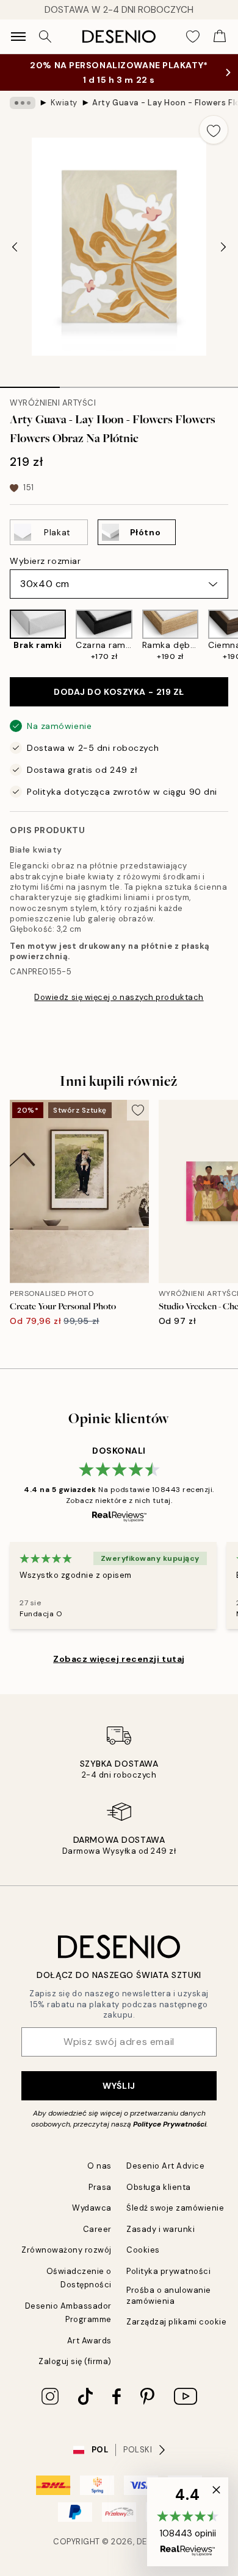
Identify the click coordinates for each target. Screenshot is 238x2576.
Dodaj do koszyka (119, 692)
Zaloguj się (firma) (75, 2361)
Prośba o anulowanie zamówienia (169, 2295)
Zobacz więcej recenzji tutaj (119, 1659)
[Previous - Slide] (15, 247)
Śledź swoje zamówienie (175, 2208)
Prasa (100, 2187)
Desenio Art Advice (165, 2166)
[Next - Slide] (223, 247)
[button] (188, 2522)
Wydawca (92, 2208)
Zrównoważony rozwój (67, 2250)
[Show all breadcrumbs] (23, 103)
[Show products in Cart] (220, 37)
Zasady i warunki (160, 2229)
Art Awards (89, 2341)
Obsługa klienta (159, 2187)
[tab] (30, 383)
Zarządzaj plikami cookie (176, 2322)
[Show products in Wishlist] (193, 37)
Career (97, 2229)
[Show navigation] (18, 37)
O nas (99, 2166)
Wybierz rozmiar (45, 561)
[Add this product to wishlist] (214, 130)
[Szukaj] (45, 37)
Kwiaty (64, 103)
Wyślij (119, 2086)
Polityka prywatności (168, 2271)
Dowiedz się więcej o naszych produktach (119, 997)
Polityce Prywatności (170, 2124)
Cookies (143, 2250)
